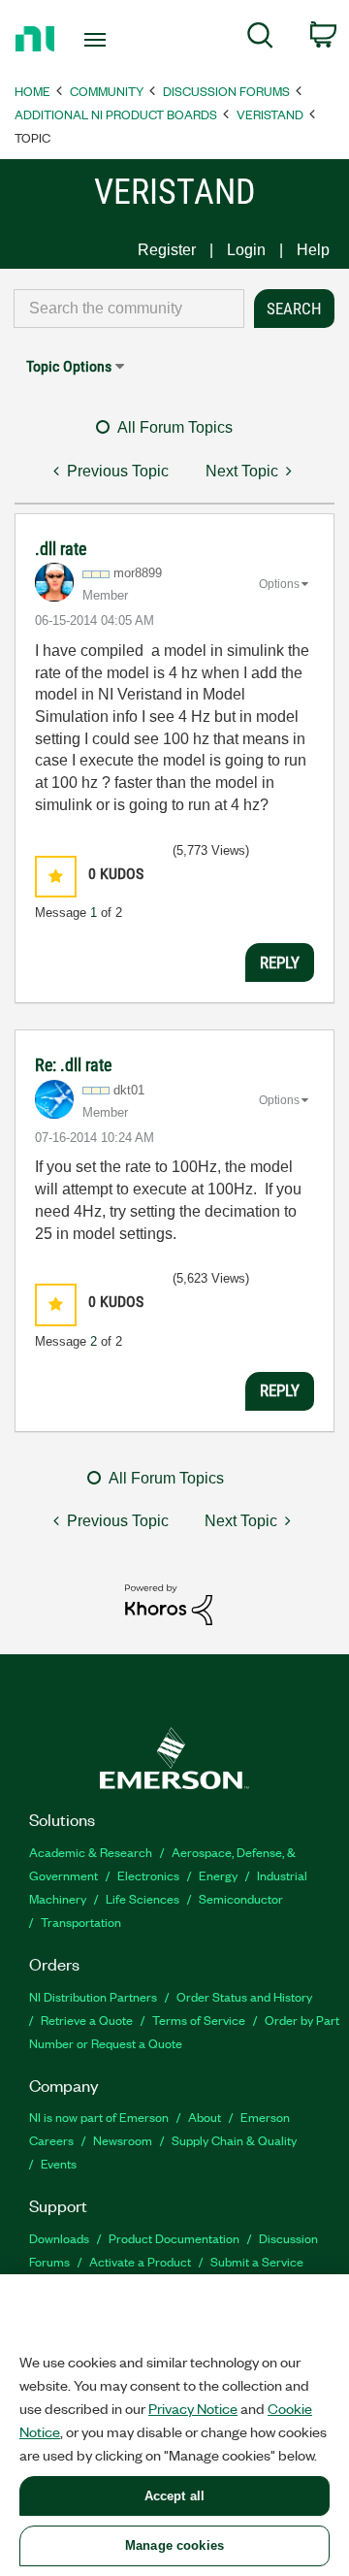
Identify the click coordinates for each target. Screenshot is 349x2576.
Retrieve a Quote (87, 2020)
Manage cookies (174, 2545)
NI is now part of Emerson (99, 2117)
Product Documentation (174, 2238)
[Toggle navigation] (97, 40)
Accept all (174, 2496)
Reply (280, 962)
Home (32, 91)
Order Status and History (244, 1996)
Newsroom (123, 2140)
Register (167, 250)
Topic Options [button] (69, 366)
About (205, 2117)
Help (313, 250)
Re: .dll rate (73, 1065)
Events (59, 2163)
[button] (56, 877)
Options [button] (279, 584)
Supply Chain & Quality (234, 2140)
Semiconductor (241, 1898)
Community (107, 91)
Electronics (148, 1875)
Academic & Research (91, 1852)
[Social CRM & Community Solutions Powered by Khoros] (169, 1603)
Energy (218, 1875)
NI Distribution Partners (93, 1996)
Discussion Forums (226, 91)
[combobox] (129, 309)
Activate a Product (140, 2261)
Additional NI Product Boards (116, 114)
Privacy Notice (193, 2408)
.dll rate (61, 549)
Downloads (59, 2238)
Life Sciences (143, 1898)
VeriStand (270, 114)
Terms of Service (199, 2020)
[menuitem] (260, 39)
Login (246, 250)
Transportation (81, 1922)
